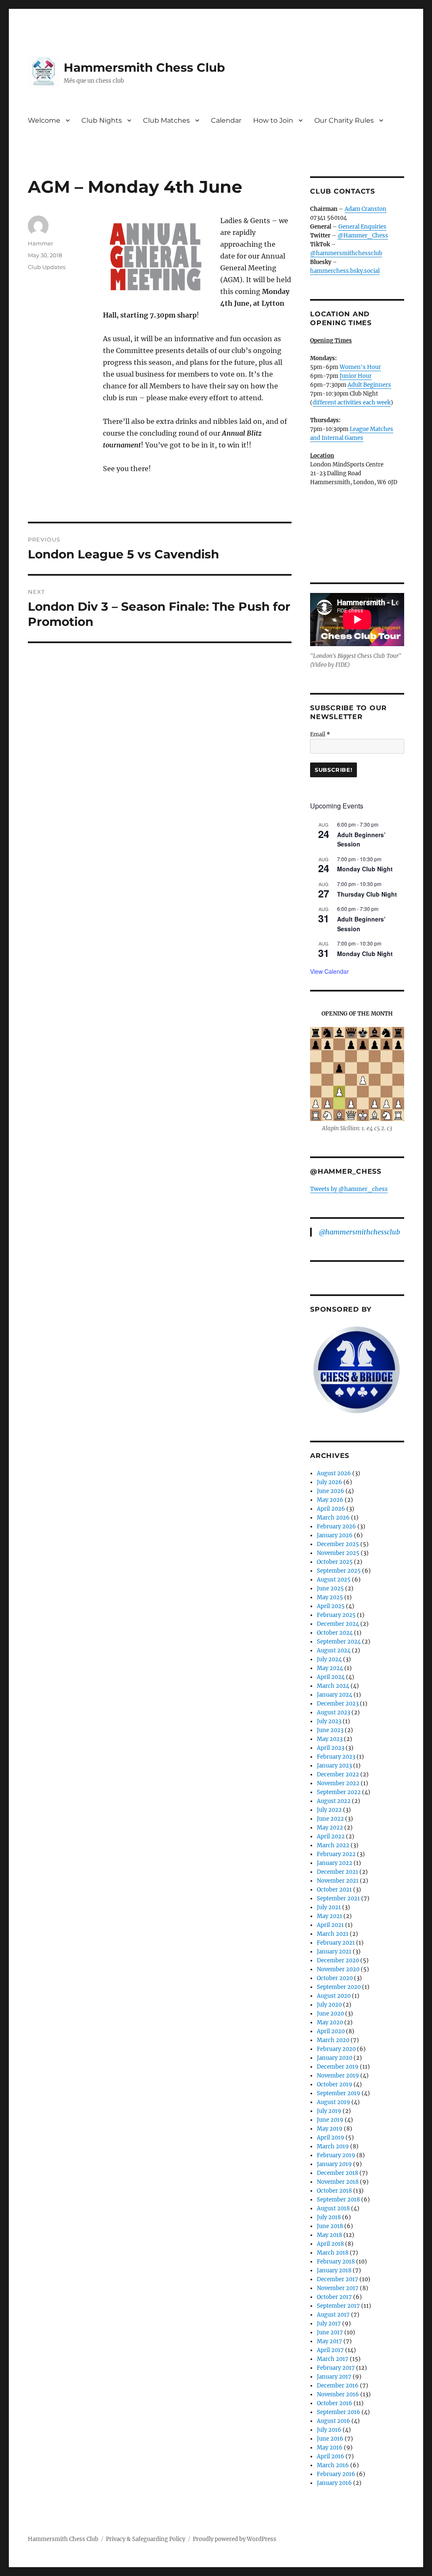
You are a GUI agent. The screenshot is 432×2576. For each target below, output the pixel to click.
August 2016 (333, 2421)
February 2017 (336, 2368)
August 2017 (333, 2315)
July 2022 (329, 1810)
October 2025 (335, 1562)
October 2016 (335, 2403)
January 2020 (335, 2058)
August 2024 (334, 1650)
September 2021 (338, 1898)
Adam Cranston (366, 209)
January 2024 (335, 1695)
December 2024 (338, 1624)
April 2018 (330, 2244)
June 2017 (330, 2332)
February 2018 (336, 2262)
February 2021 (336, 1943)
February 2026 (336, 1526)
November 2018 (338, 2182)
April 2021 (330, 1925)
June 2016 (330, 2439)
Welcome (44, 120)
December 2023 (338, 1704)
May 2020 (330, 2022)
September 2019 (339, 2093)
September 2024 (339, 1642)
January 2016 (334, 2483)
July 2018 (329, 2217)
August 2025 (334, 1580)
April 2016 (331, 2456)
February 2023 (336, 1757)
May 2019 (330, 2129)
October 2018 (334, 2191)
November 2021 (338, 1881)
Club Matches (166, 120)
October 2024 (335, 1633)
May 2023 (330, 1739)
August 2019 (333, 2102)
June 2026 (331, 1491)
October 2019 (335, 2084)
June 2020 (330, 2014)
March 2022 (333, 1845)
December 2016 (338, 2386)
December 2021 (337, 1872)
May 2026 (330, 1500)
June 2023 (330, 1730)
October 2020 (335, 1978)
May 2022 (330, 1828)
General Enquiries (362, 227)
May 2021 (329, 1916)
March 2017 (333, 2359)
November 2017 (338, 2288)
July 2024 (329, 1659)
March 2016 (333, 2465)
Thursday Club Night (367, 894)
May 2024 (330, 1668)
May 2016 (330, 2448)
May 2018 (329, 2235)
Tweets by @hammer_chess (349, 1189)
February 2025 (336, 1615)
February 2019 (336, 2155)
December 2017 (337, 2279)
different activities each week (352, 403)
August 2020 (334, 1996)
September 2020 (339, 1987)
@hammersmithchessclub (346, 253)
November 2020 (338, 1969)
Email (320, 734)
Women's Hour (360, 367)
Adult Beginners (369, 385)
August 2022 (334, 1801)
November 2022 (338, 1783)
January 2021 (334, 1952)
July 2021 (329, 1907)
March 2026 (333, 1518)
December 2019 (338, 2067)
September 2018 (338, 2200)
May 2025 (330, 1597)
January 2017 (334, 2377)
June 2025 (330, 1588)
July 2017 (329, 2324)
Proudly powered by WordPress (235, 2539)
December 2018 (337, 2173)
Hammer (40, 243)
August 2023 (333, 1712)
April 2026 (331, 1509)
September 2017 (338, 2306)
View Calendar (329, 971)
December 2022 (338, 1774)
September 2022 (339, 1792)
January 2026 (335, 1535)
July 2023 (329, 1721)
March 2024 (333, 1686)
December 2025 (338, 1544)
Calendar (226, 120)
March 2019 (333, 2146)
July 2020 (329, 2005)
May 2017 (329, 2341)
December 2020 (338, 1960)
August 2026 (334, 1473)
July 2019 (329, 2111)
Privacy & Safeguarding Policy (146, 2539)
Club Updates (47, 267)
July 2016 (329, 2430)
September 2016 (339, 2412)
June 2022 (330, 1819)
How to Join (273, 120)
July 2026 (329, 1482)
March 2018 (333, 2253)
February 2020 (336, 2049)
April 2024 (331, 1677)
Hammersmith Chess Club (144, 67)
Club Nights (102, 120)
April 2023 (331, 1748)
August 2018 (333, 2208)
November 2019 (338, 2076)
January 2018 (334, 2270)
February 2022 (336, 1854)
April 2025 (331, 1606)
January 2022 (335, 1863)
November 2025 (338, 1553)
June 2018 (330, 2226)
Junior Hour (356, 376)
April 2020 (331, 2031)
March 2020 (333, 2040)
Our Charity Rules (344, 120)
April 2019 (331, 2138)
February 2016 (336, 2474)
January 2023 (334, 1766)
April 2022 (331, 1836)
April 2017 (330, 2350)
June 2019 (330, 2120)
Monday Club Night (365, 869)
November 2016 (338, 2394)
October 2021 (334, 1890)
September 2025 (339, 1571)
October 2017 (334, 2297)
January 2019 (334, 2164)
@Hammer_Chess (363, 236)
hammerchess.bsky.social (345, 271)
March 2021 (333, 1934)
